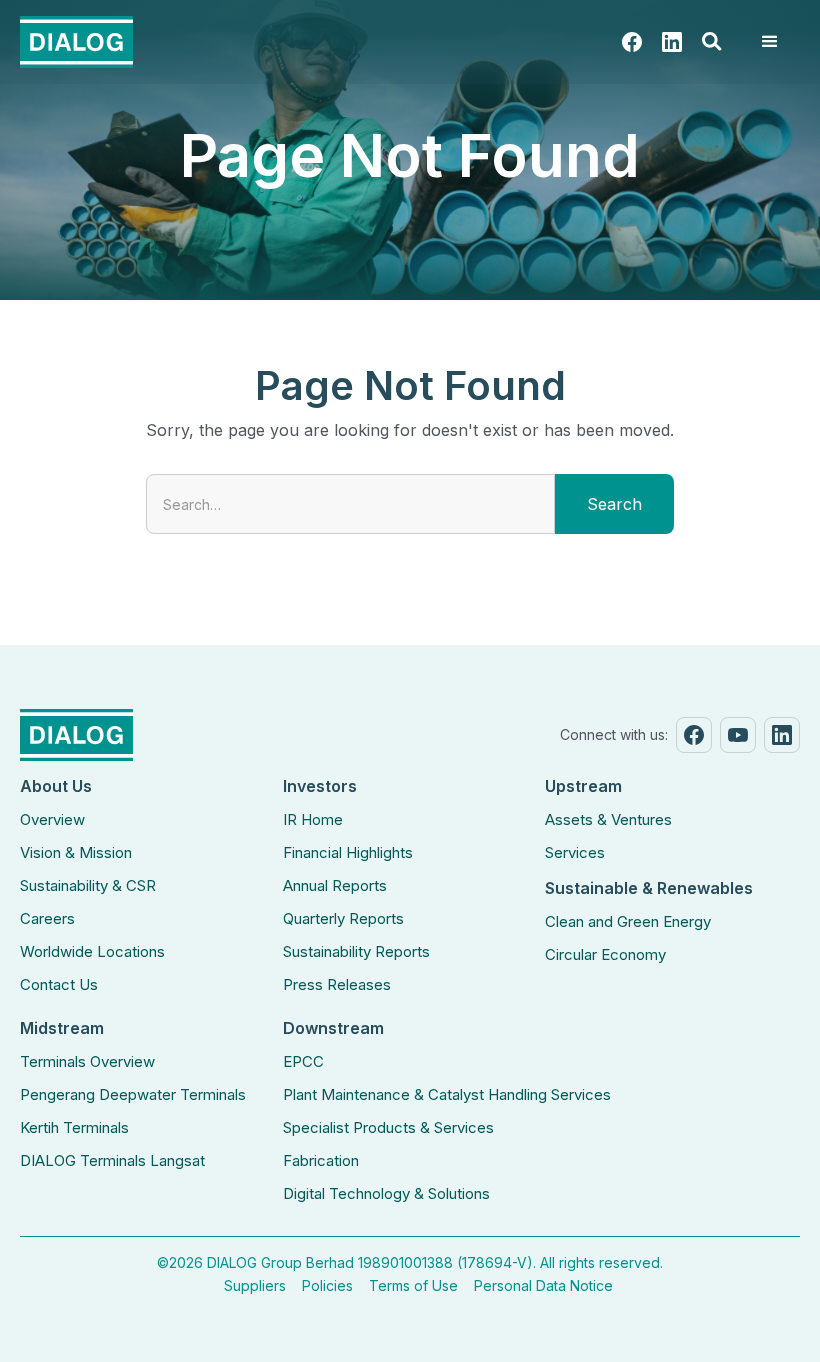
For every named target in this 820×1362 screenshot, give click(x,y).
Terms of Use (413, 1285)
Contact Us (59, 984)
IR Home (313, 819)
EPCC (303, 1061)
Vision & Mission (76, 852)
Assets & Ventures (608, 819)
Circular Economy (605, 954)
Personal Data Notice (543, 1285)
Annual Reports (335, 885)
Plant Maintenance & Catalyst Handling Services (447, 1094)
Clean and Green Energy (628, 921)
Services (575, 852)
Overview (52, 819)
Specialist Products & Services (388, 1127)
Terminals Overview (87, 1061)
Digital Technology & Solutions (386, 1193)
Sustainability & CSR (88, 885)
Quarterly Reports (343, 918)
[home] (76, 42)
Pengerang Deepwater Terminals (133, 1094)
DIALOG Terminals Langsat (112, 1160)
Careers (47, 918)
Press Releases (337, 984)
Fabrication (321, 1160)
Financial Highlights (348, 852)
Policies (327, 1285)
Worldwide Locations (92, 951)
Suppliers (255, 1285)
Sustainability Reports (356, 951)
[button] (712, 42)
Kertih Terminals (74, 1127)
